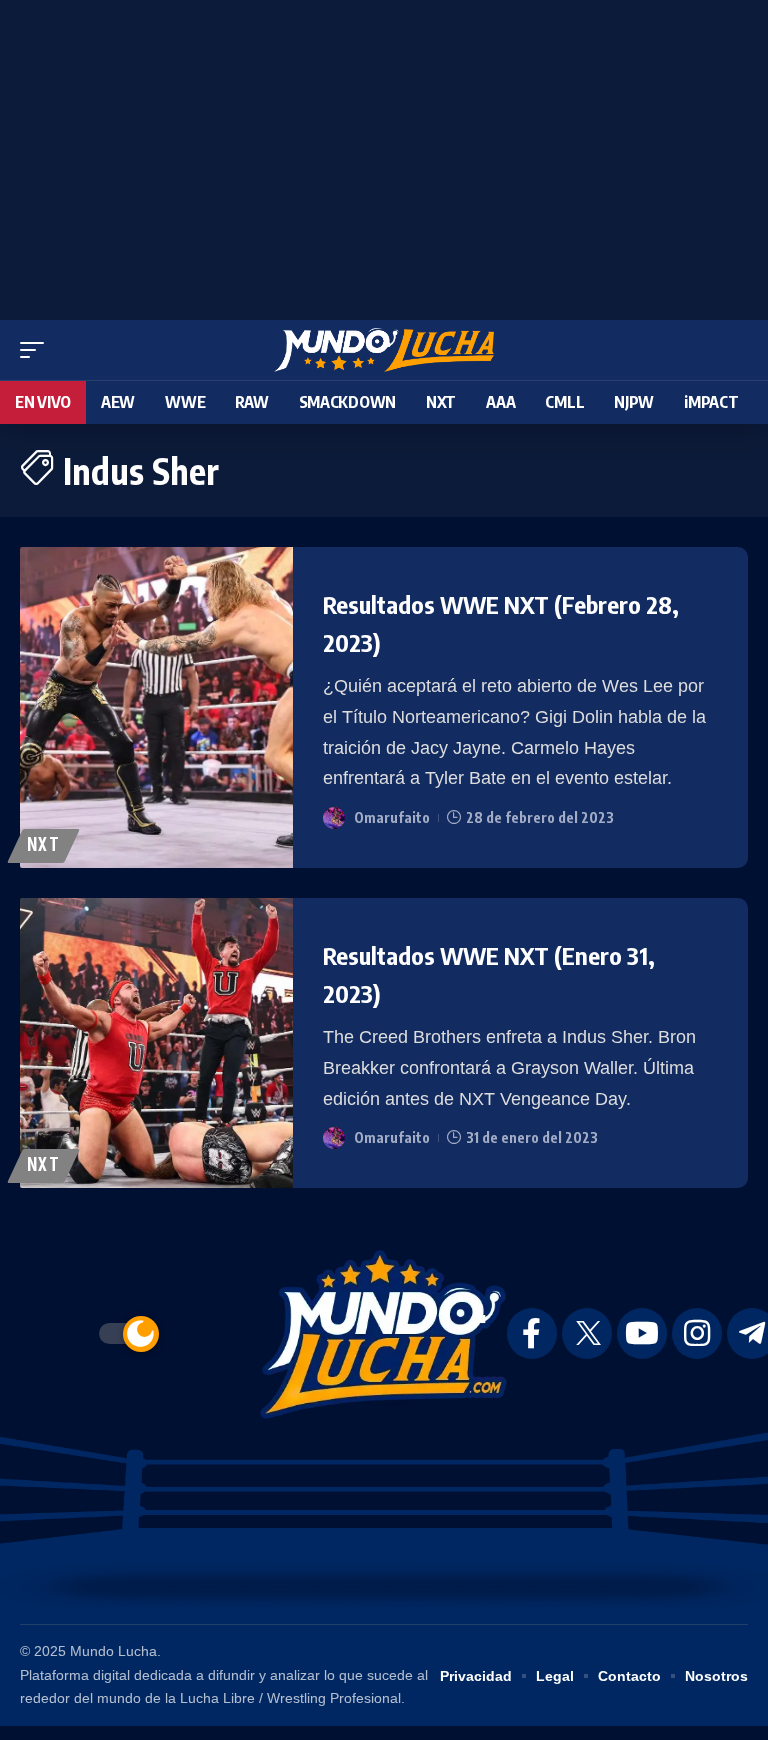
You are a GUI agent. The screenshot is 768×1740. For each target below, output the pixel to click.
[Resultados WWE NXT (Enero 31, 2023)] (156, 1043)
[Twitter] (587, 1333)
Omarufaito (392, 817)
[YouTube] (642, 1333)
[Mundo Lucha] (383, 350)
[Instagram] (697, 1333)
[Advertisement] (384, 155)
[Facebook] (532, 1333)
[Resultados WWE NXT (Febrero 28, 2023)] (156, 707)
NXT (43, 845)
